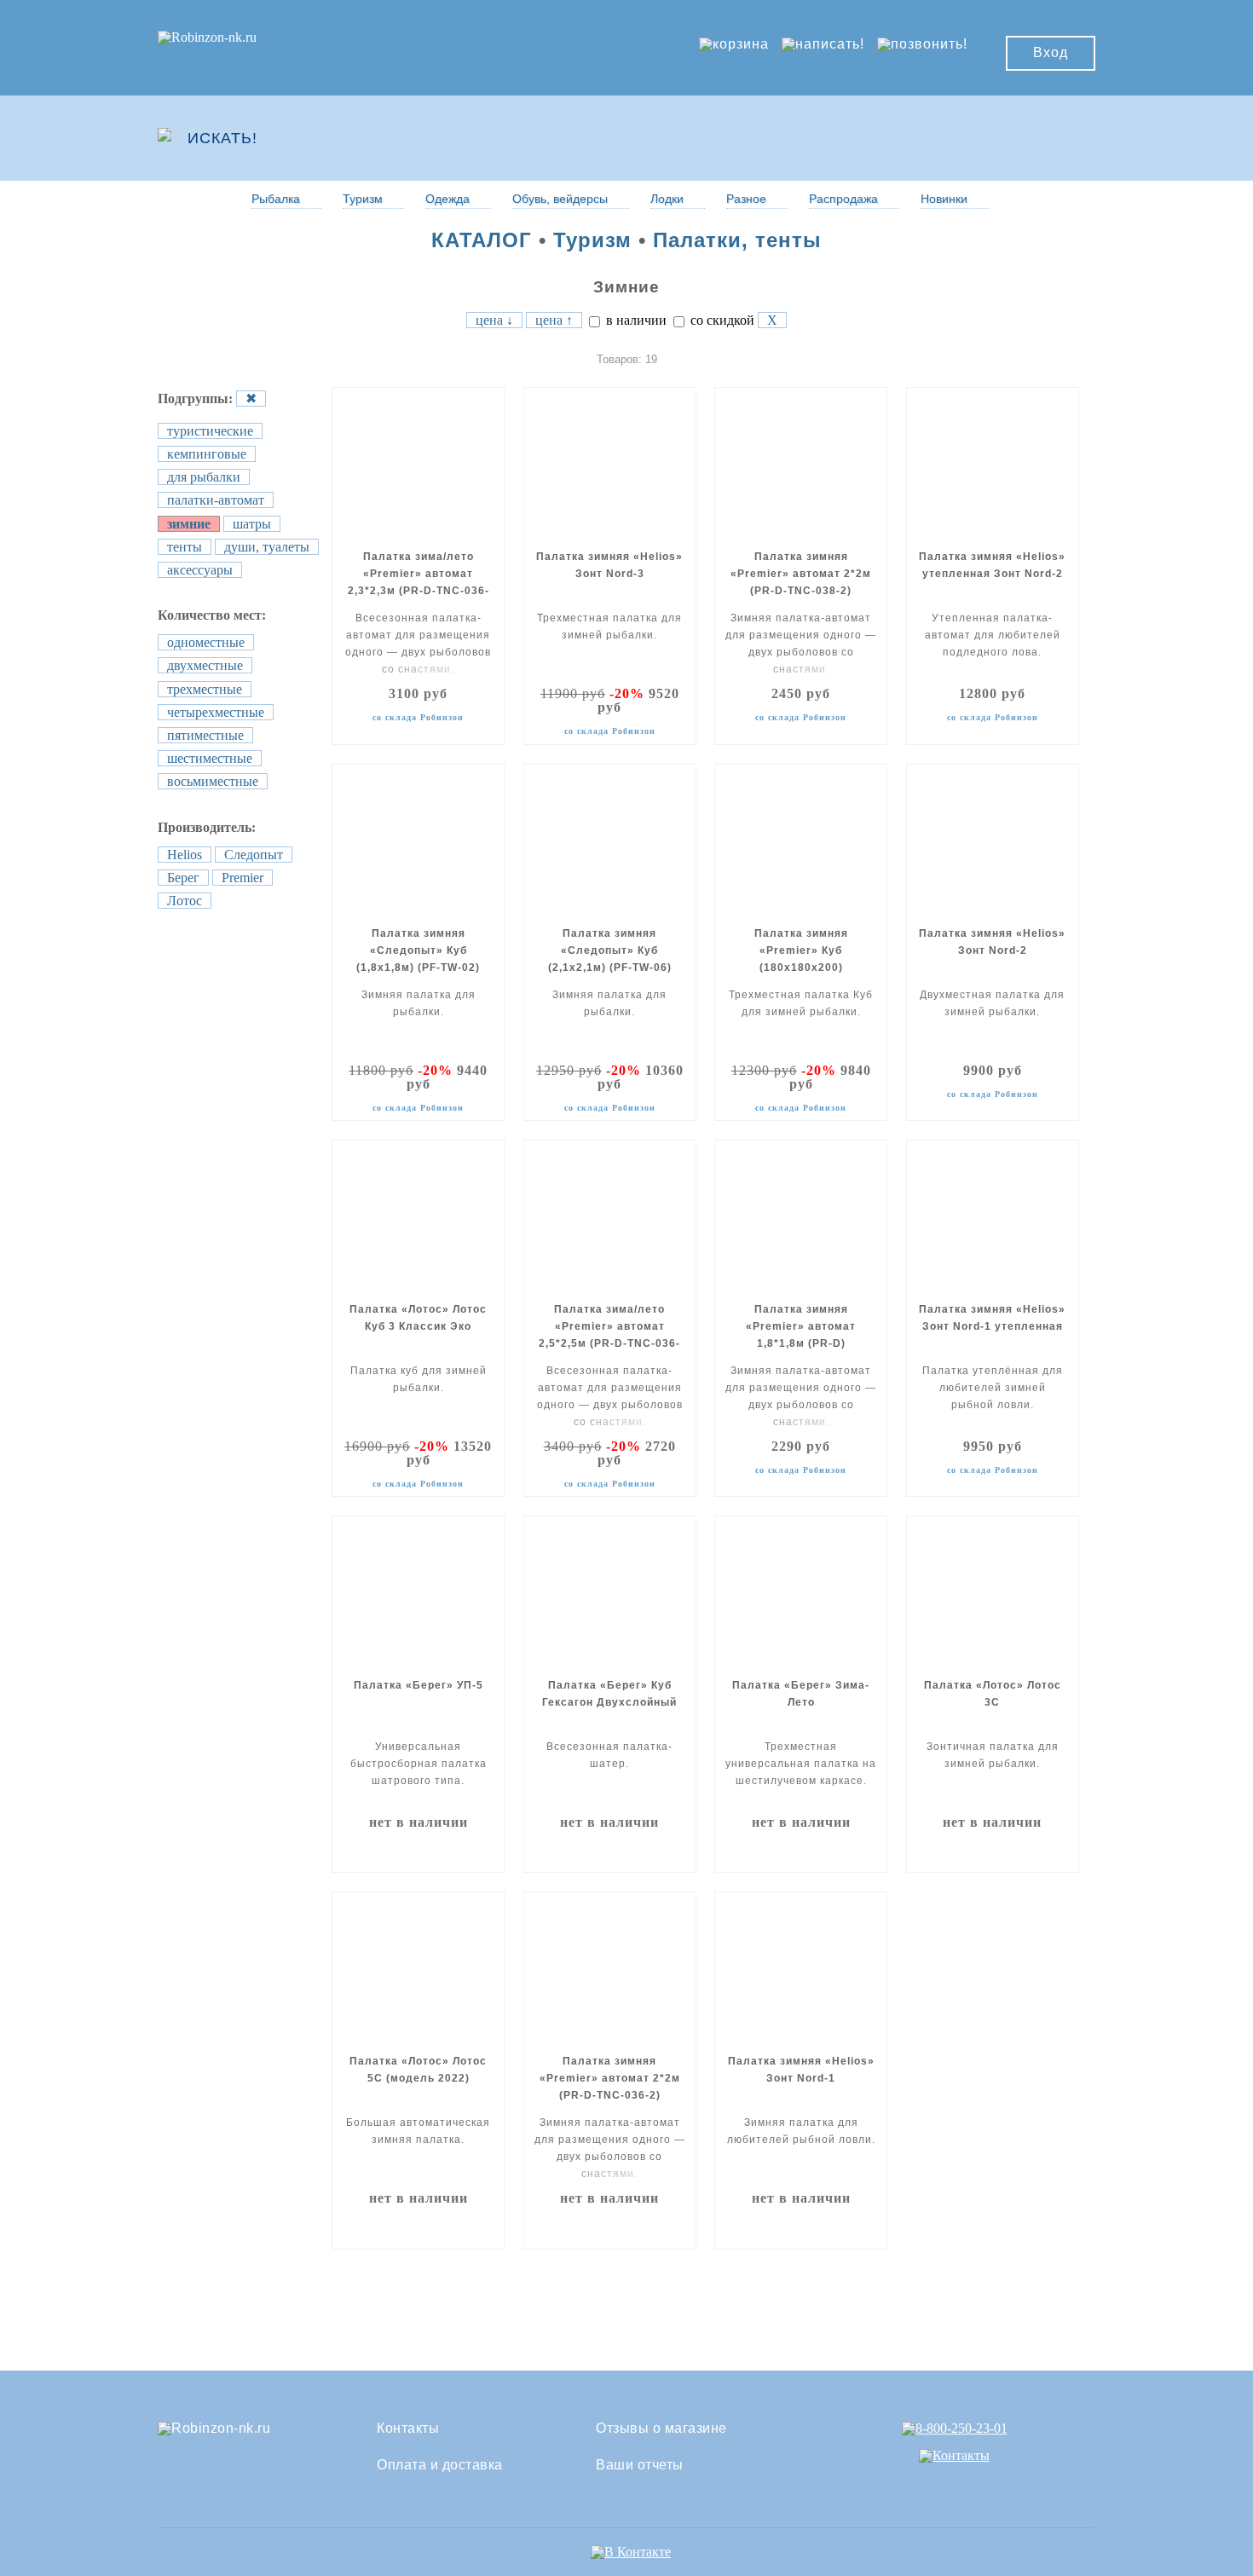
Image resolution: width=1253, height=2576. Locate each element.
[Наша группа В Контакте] (631, 2552)
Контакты (408, 2429)
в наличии (635, 320)
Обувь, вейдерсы (560, 199)
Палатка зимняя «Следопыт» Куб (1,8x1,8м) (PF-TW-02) (418, 950)
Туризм (363, 199)
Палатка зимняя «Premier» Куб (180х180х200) (801, 950)
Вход (1051, 52)
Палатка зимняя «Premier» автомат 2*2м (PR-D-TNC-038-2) (801, 574)
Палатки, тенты (737, 240)
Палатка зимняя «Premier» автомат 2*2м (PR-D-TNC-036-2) (610, 2078)
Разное (746, 199)
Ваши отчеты (640, 2465)
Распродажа (843, 199)
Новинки (944, 199)
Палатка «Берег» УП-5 (419, 1685)
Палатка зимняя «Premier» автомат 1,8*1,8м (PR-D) (801, 1326)
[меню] (1045, 138)
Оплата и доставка (440, 2465)
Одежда (447, 199)
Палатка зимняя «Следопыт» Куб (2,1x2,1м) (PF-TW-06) (610, 950)
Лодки (667, 199)
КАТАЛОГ (482, 240)
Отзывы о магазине (661, 2429)
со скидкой (721, 320)
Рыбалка (276, 199)
